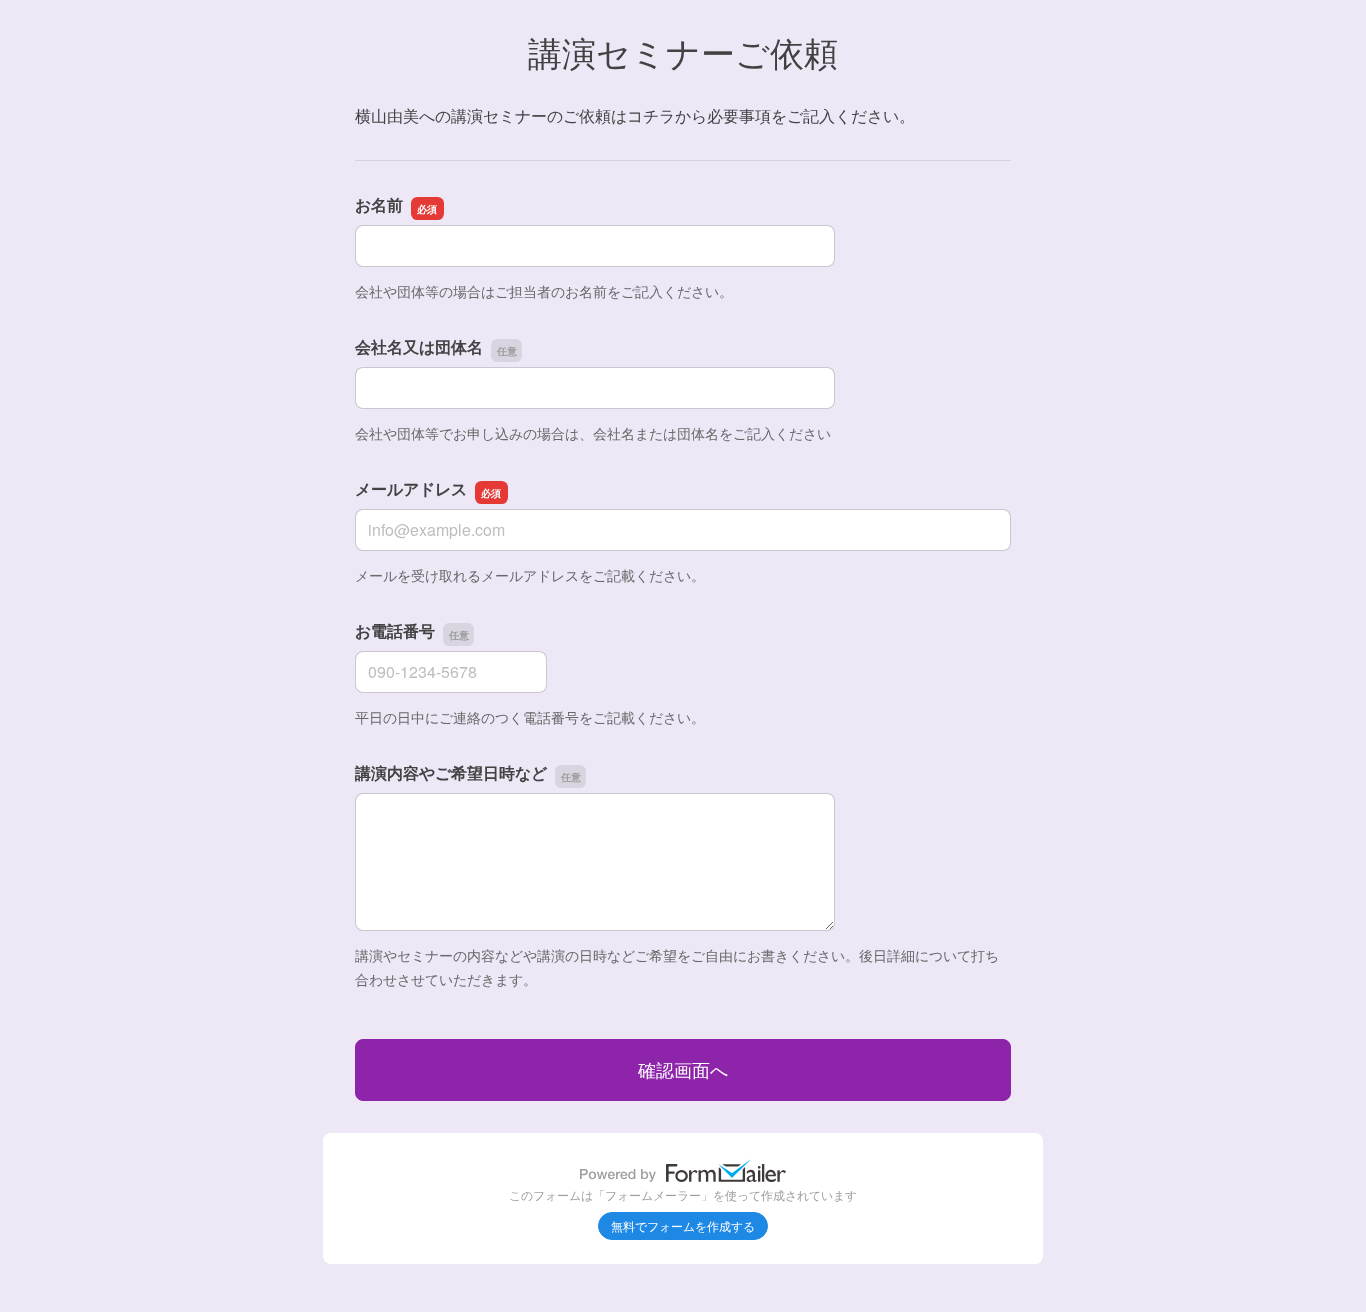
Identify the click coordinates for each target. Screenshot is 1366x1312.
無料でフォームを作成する (683, 1225)
